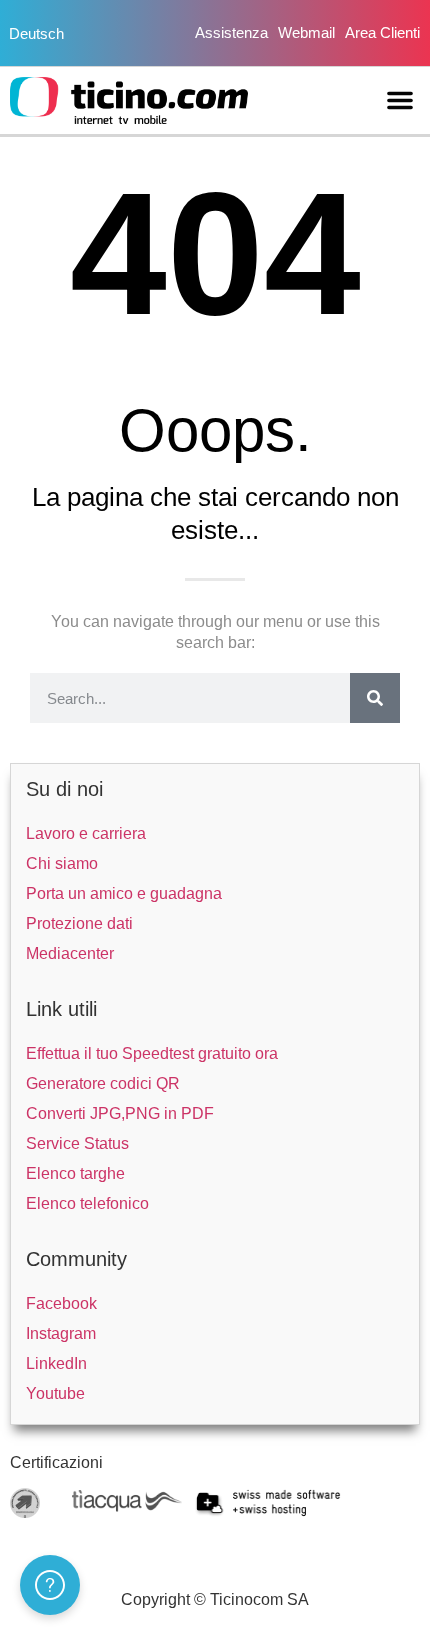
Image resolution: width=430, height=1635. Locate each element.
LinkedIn (56, 1363)
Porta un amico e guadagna (124, 893)
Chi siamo (62, 863)
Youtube (55, 1393)
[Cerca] (375, 698)
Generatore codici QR (103, 1083)
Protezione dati (79, 923)
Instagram (61, 1333)
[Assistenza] (50, 1585)
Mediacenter (70, 953)
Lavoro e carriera (86, 833)
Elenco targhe (75, 1173)
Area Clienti (382, 32)
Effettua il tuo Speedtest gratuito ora (152, 1053)
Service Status (77, 1143)
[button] (400, 100)
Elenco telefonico (87, 1203)
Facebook (61, 1303)
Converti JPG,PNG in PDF (120, 1113)
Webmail (306, 32)
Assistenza (231, 32)
